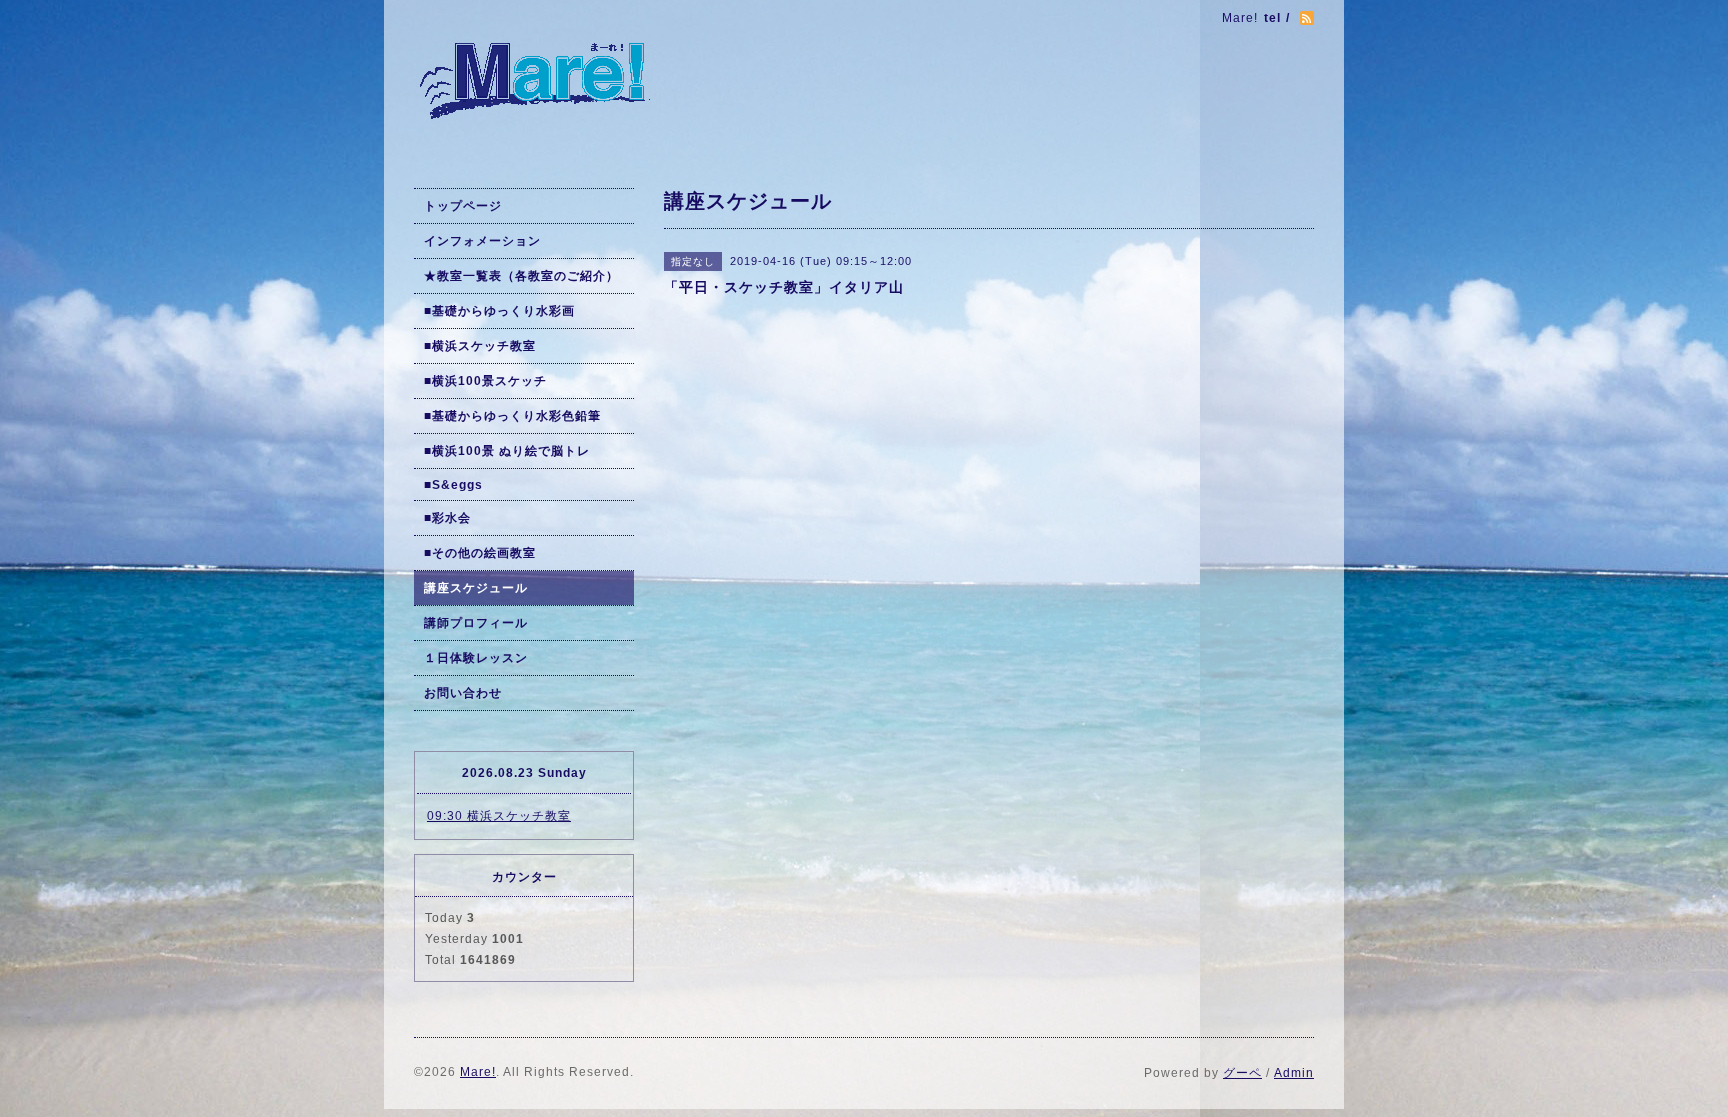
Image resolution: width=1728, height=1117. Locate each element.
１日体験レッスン (476, 658)
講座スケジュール (476, 588)
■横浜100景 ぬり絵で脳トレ (507, 451)
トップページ (463, 206)
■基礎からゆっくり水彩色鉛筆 (512, 416)
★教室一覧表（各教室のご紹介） (521, 276)
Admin (1294, 1073)
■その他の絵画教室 (480, 553)
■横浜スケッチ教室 (480, 346)
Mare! (478, 1072)
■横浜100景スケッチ (485, 381)
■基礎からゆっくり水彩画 (499, 311)
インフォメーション (482, 241)
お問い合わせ (463, 693)
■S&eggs (453, 485)
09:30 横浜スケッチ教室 (499, 816)
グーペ (1242, 1073)
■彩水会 (447, 518)
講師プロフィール (476, 623)
